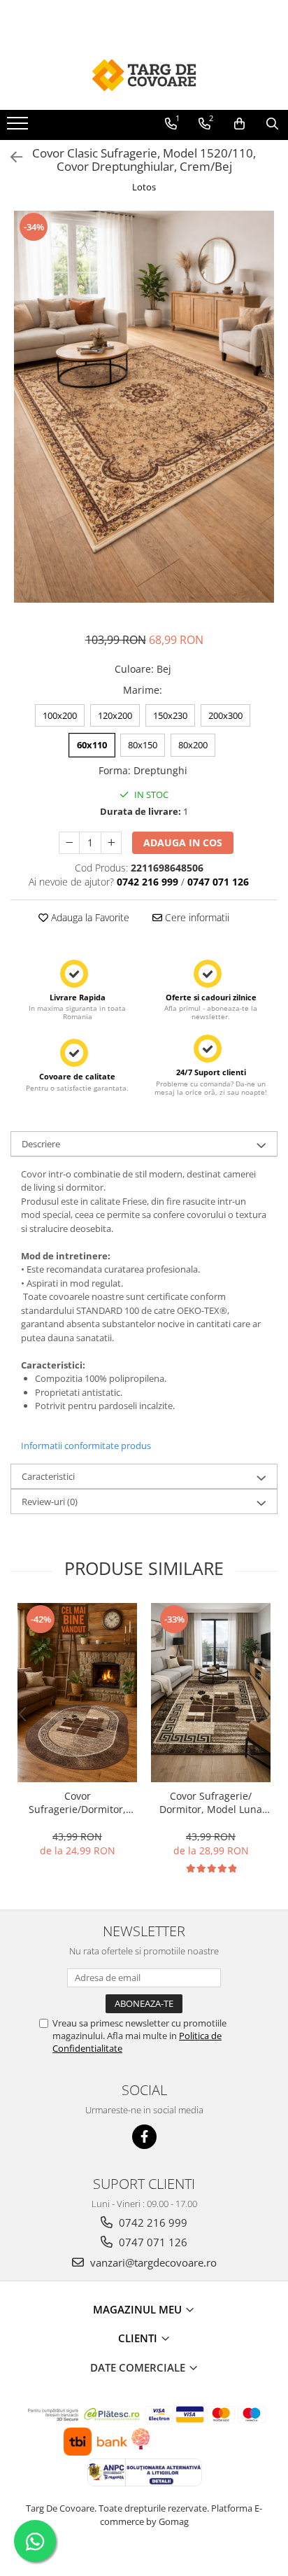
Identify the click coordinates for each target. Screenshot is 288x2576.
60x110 (92, 745)
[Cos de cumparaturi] (239, 124)
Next (266, 421)
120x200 (115, 715)
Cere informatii (196, 917)
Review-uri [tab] (50, 1501)
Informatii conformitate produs (86, 1445)
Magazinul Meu (139, 2309)
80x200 (193, 745)
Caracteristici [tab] (48, 1476)
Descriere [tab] (41, 1144)
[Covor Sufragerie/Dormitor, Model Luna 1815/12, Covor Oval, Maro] (77, 1693)
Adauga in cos (183, 842)
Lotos (144, 187)
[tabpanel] (144, 407)
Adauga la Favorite (89, 917)
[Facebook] (144, 2137)
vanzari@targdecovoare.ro (152, 2262)
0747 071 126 (152, 2242)
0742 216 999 (152, 2222)
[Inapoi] (10, 157)
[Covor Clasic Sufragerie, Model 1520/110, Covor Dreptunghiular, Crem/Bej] (144, 407)
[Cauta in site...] (272, 124)
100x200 (60, 715)
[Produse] (19, 127)
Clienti (139, 2338)
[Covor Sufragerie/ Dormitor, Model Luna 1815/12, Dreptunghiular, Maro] (211, 1693)
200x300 (225, 715)
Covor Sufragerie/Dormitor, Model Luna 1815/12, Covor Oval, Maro (78, 1802)
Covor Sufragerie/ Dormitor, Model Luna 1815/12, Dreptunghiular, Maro (211, 1802)
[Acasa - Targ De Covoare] (144, 75)
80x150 (143, 745)
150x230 (170, 715)
